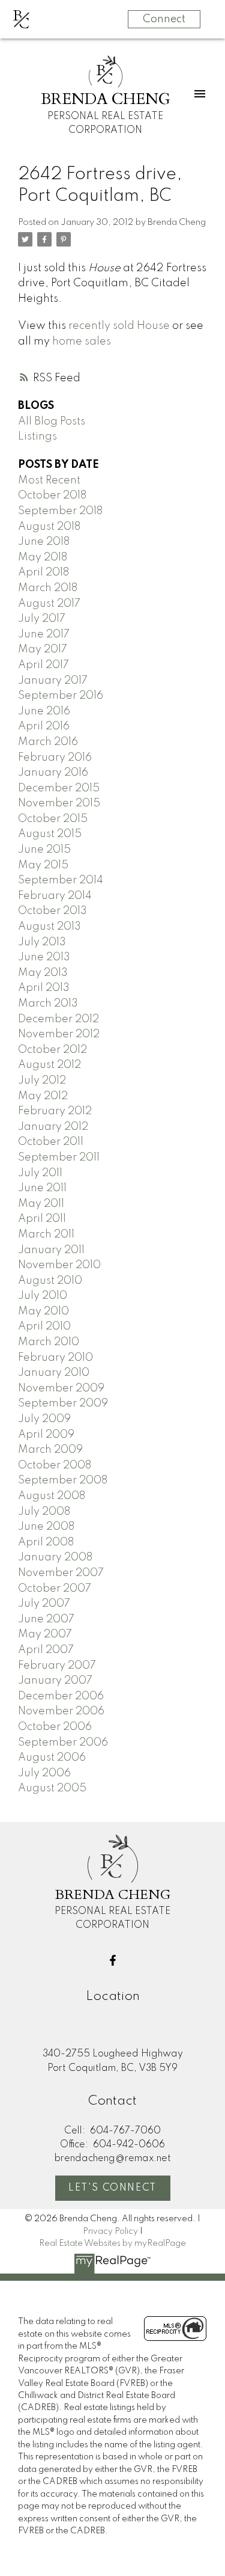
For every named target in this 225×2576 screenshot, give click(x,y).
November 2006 (61, 1711)
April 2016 (44, 726)
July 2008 (44, 1512)
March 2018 (48, 588)
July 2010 (43, 1296)
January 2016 (53, 773)
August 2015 (50, 834)
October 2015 (53, 819)
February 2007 (57, 1666)
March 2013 (48, 1004)
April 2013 (44, 988)
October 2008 (55, 1465)
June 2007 (46, 1619)
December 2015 (59, 788)
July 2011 (40, 1173)
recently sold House (119, 326)
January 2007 (55, 1681)
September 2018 (60, 511)
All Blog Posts (52, 422)
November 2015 (59, 803)
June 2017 (44, 634)
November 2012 (59, 1034)
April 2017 (43, 665)
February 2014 (55, 896)
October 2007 (55, 1589)
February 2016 (55, 758)
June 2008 (46, 1527)
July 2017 (42, 619)
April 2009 (46, 1435)
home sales (82, 342)
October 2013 (52, 911)
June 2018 (44, 542)
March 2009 (50, 1450)
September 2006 (63, 1743)
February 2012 (55, 1111)
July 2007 (44, 1604)
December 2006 (61, 1696)
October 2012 (52, 1050)
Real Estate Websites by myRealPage (112, 2243)
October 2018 (52, 495)
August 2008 (52, 1496)
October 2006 (55, 1727)
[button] (113, 1960)
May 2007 (45, 1634)
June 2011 (42, 1188)
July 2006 (44, 1773)
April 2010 (44, 1326)
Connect (164, 19)
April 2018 (43, 572)
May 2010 (43, 1311)
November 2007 (61, 1573)
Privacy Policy (110, 2231)
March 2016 (48, 742)
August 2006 (52, 1758)
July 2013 (42, 942)
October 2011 (51, 1142)
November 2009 (61, 1388)
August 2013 (49, 927)
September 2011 (59, 1158)
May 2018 (43, 557)
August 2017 (49, 604)
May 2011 (41, 1204)
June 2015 (44, 850)
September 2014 (61, 880)
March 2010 (49, 1342)
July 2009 (44, 1419)
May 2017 (43, 649)
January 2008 (55, 1557)
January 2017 (53, 681)
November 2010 (59, 1265)
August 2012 (49, 1065)
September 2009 (63, 1403)
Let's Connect (112, 2188)
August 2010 (50, 1281)
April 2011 (42, 1219)
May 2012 (43, 1096)
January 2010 (54, 1373)
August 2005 (52, 1788)
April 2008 (46, 1542)
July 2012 (42, 1081)
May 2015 (43, 865)
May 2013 (43, 973)
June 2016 (44, 711)
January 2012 (53, 1127)
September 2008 (63, 1480)
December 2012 (58, 1019)
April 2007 (46, 1650)
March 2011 (46, 1234)
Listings (37, 437)
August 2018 (49, 527)
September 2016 (61, 696)
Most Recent (49, 480)
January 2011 (51, 1250)
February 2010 (55, 1358)
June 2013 (44, 957)
